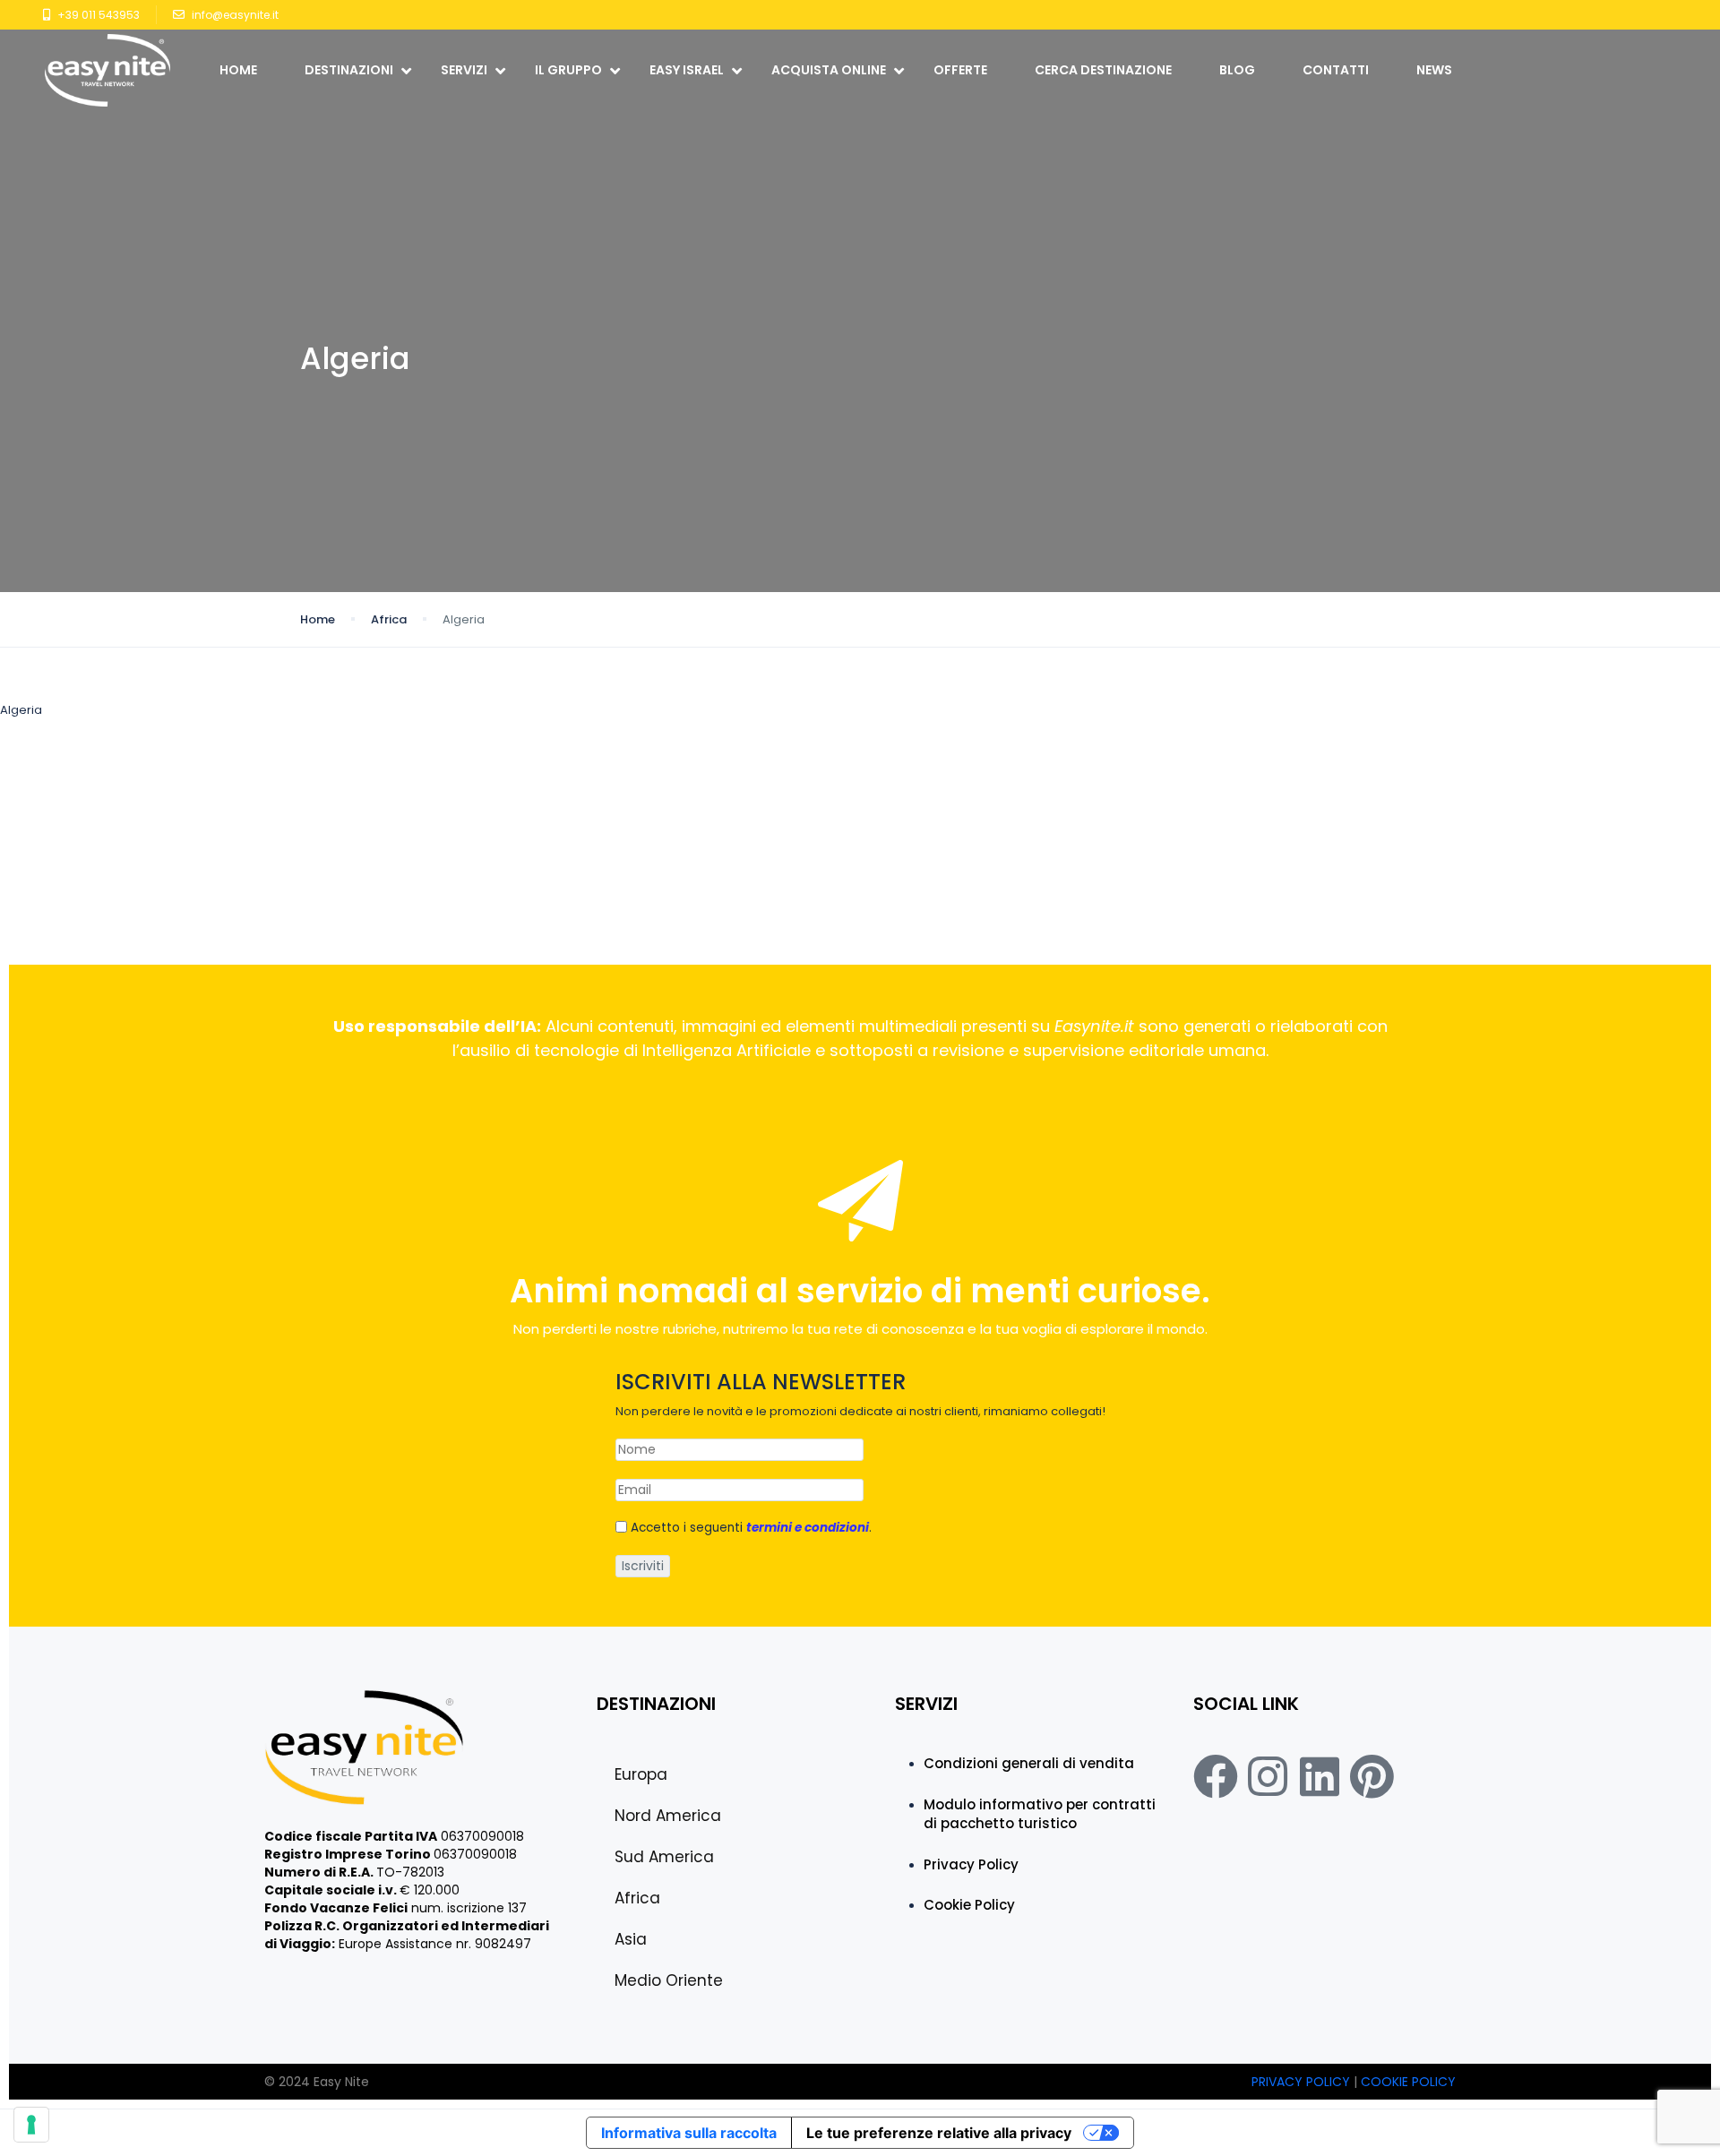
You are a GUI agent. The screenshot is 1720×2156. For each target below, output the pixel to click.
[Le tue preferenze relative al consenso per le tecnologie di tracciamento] (31, 2125)
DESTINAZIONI (349, 70)
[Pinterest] (1372, 1776)
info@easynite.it (235, 15)
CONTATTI (1336, 70)
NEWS (1434, 70)
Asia (631, 1939)
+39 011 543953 (99, 15)
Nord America (668, 1816)
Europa (641, 1774)
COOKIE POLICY (1408, 2082)
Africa (389, 619)
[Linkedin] (1320, 1776)
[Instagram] (1268, 1776)
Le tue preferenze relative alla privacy (939, 2133)
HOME (238, 70)
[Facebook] (1216, 1776)
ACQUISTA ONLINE (829, 70)
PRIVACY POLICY (1303, 2082)
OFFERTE (960, 70)
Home (318, 619)
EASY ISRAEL (687, 70)
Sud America (664, 1857)
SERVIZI (464, 70)
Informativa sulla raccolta (689, 2133)
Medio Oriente (669, 1980)
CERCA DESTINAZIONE (1103, 70)
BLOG (1237, 70)
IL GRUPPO (568, 70)
